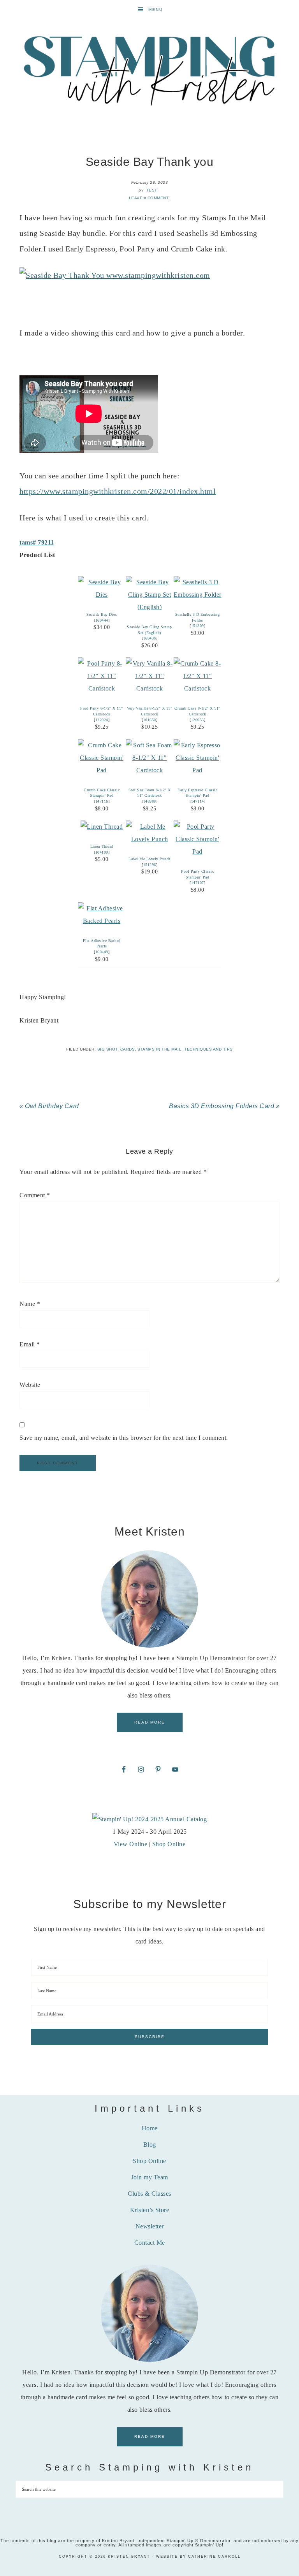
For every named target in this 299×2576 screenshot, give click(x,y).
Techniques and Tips (208, 1049)
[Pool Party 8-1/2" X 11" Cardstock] (102, 688)
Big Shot (107, 1049)
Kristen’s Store (150, 2210)
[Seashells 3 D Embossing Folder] (198, 595)
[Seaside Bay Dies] (102, 595)
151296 (150, 865)
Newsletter (150, 2226)
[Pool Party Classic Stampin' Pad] (198, 851)
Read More (150, 1722)
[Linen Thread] (102, 827)
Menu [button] (156, 10)
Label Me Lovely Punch (149, 859)
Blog (150, 2145)
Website (30, 1385)
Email (30, 1344)
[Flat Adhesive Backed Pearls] (102, 921)
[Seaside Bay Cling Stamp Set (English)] (150, 607)
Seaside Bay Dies (102, 614)
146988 (150, 801)
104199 (102, 852)
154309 (198, 626)
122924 (102, 720)
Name (30, 1304)
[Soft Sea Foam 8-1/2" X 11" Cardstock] (150, 770)
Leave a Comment (149, 198)
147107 (198, 883)
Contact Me (150, 2243)
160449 (102, 952)
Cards (128, 1049)
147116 (102, 801)
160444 (102, 620)
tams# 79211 (37, 542)
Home (150, 2128)
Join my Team (150, 2177)
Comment (35, 1195)
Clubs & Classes (149, 2194)
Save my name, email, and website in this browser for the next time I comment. (124, 1438)
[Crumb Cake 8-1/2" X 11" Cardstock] (198, 688)
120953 (198, 720)
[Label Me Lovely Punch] (150, 839)
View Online (131, 1844)
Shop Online (169, 1844)
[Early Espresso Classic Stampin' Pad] (198, 770)
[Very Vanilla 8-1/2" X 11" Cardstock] (150, 688)
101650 (150, 720)
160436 (150, 638)
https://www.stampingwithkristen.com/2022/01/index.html (118, 491)
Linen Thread (102, 846)
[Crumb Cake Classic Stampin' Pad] (102, 770)
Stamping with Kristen (149, 70)
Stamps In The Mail (159, 1049)
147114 (198, 801)
